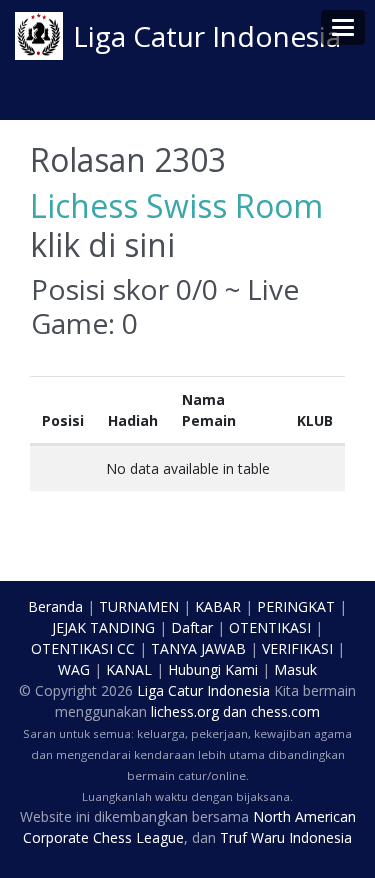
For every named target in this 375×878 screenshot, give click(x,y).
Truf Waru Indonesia (286, 837)
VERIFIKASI (297, 648)
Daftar (192, 627)
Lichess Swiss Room (176, 205)
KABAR (218, 606)
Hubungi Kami (213, 669)
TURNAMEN (139, 606)
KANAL (129, 669)
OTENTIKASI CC (83, 648)
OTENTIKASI (270, 627)
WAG (74, 669)
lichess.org (185, 711)
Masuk (295, 669)
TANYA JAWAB (198, 648)
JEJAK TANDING (103, 627)
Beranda (55, 606)
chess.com (285, 711)
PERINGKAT (296, 606)
